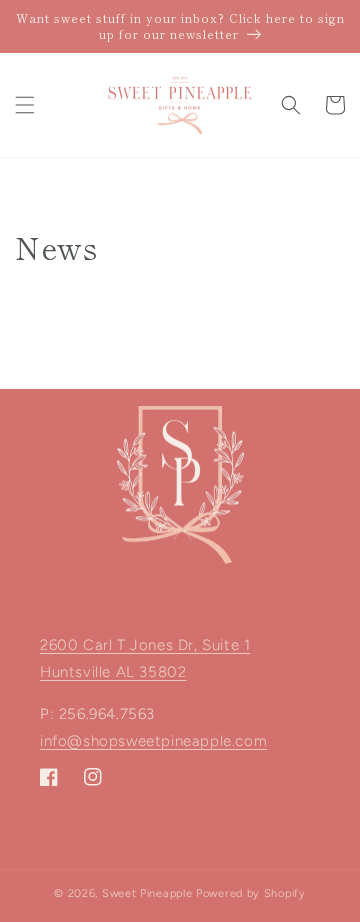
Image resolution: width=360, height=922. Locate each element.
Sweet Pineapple (147, 893)
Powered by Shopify (251, 893)
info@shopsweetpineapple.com (153, 741)
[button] (25, 105)
